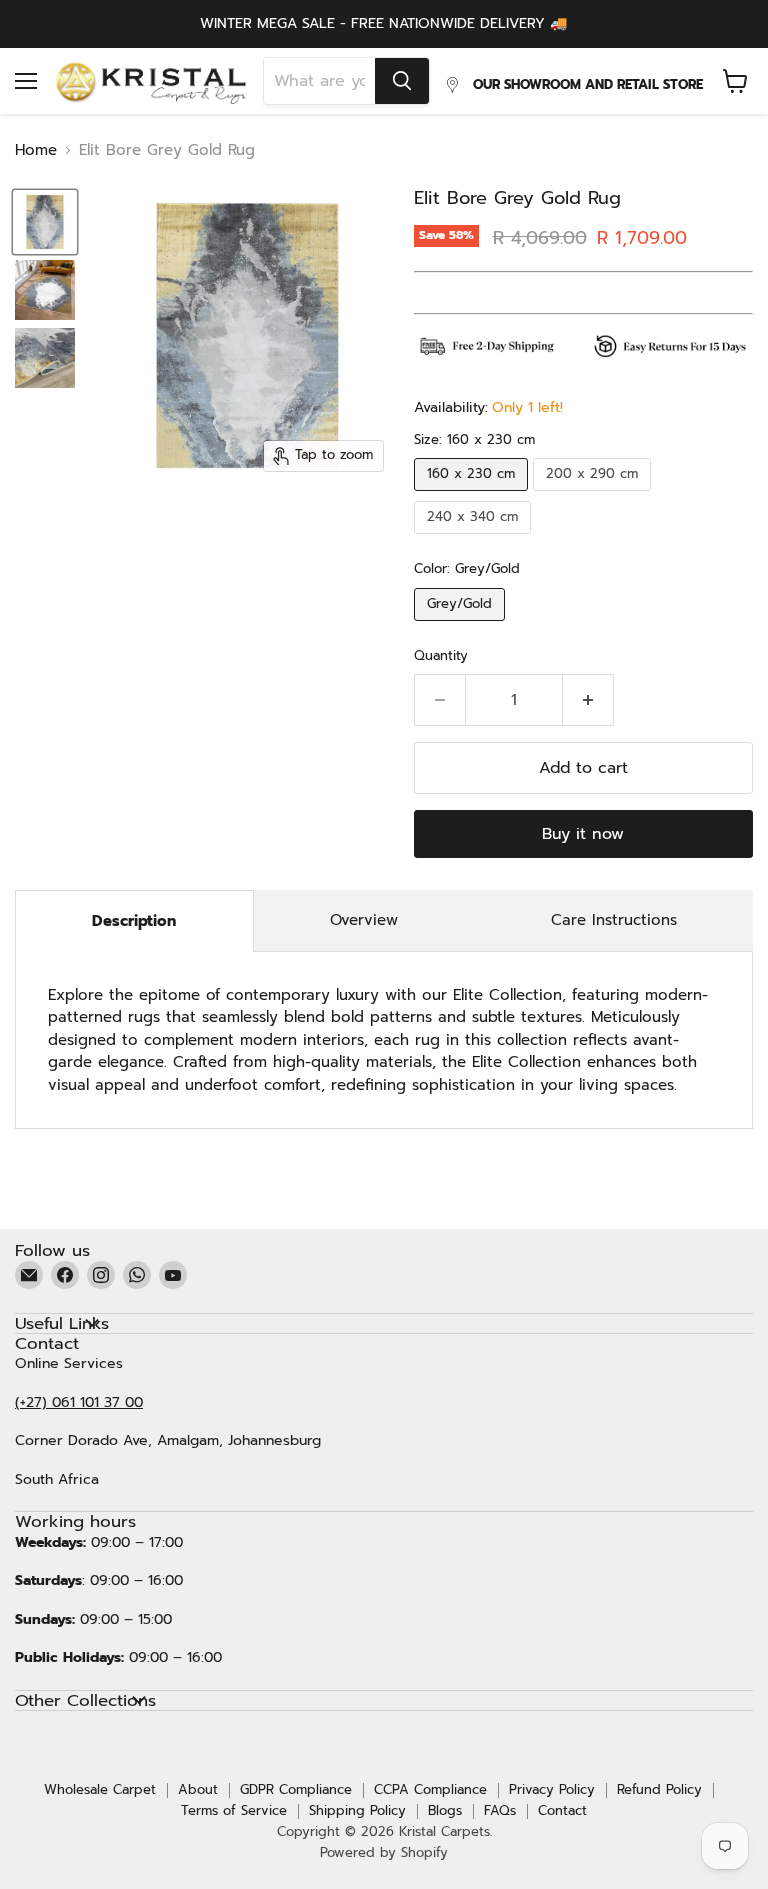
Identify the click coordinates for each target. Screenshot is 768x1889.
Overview (364, 920)
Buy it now (583, 834)
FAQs (500, 1810)
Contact (562, 1810)
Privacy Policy (552, 1789)
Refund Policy (659, 1789)
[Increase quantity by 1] (588, 700)
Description (134, 921)
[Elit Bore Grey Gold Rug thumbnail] (45, 222)
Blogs (445, 1810)
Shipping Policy (357, 1810)
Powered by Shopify (384, 1852)
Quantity (441, 656)
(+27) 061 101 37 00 (79, 1402)
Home (36, 150)
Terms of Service (234, 1810)
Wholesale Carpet (100, 1789)
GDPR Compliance (296, 1789)
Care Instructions (614, 920)
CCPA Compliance (430, 1789)
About (198, 1789)
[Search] (402, 81)
